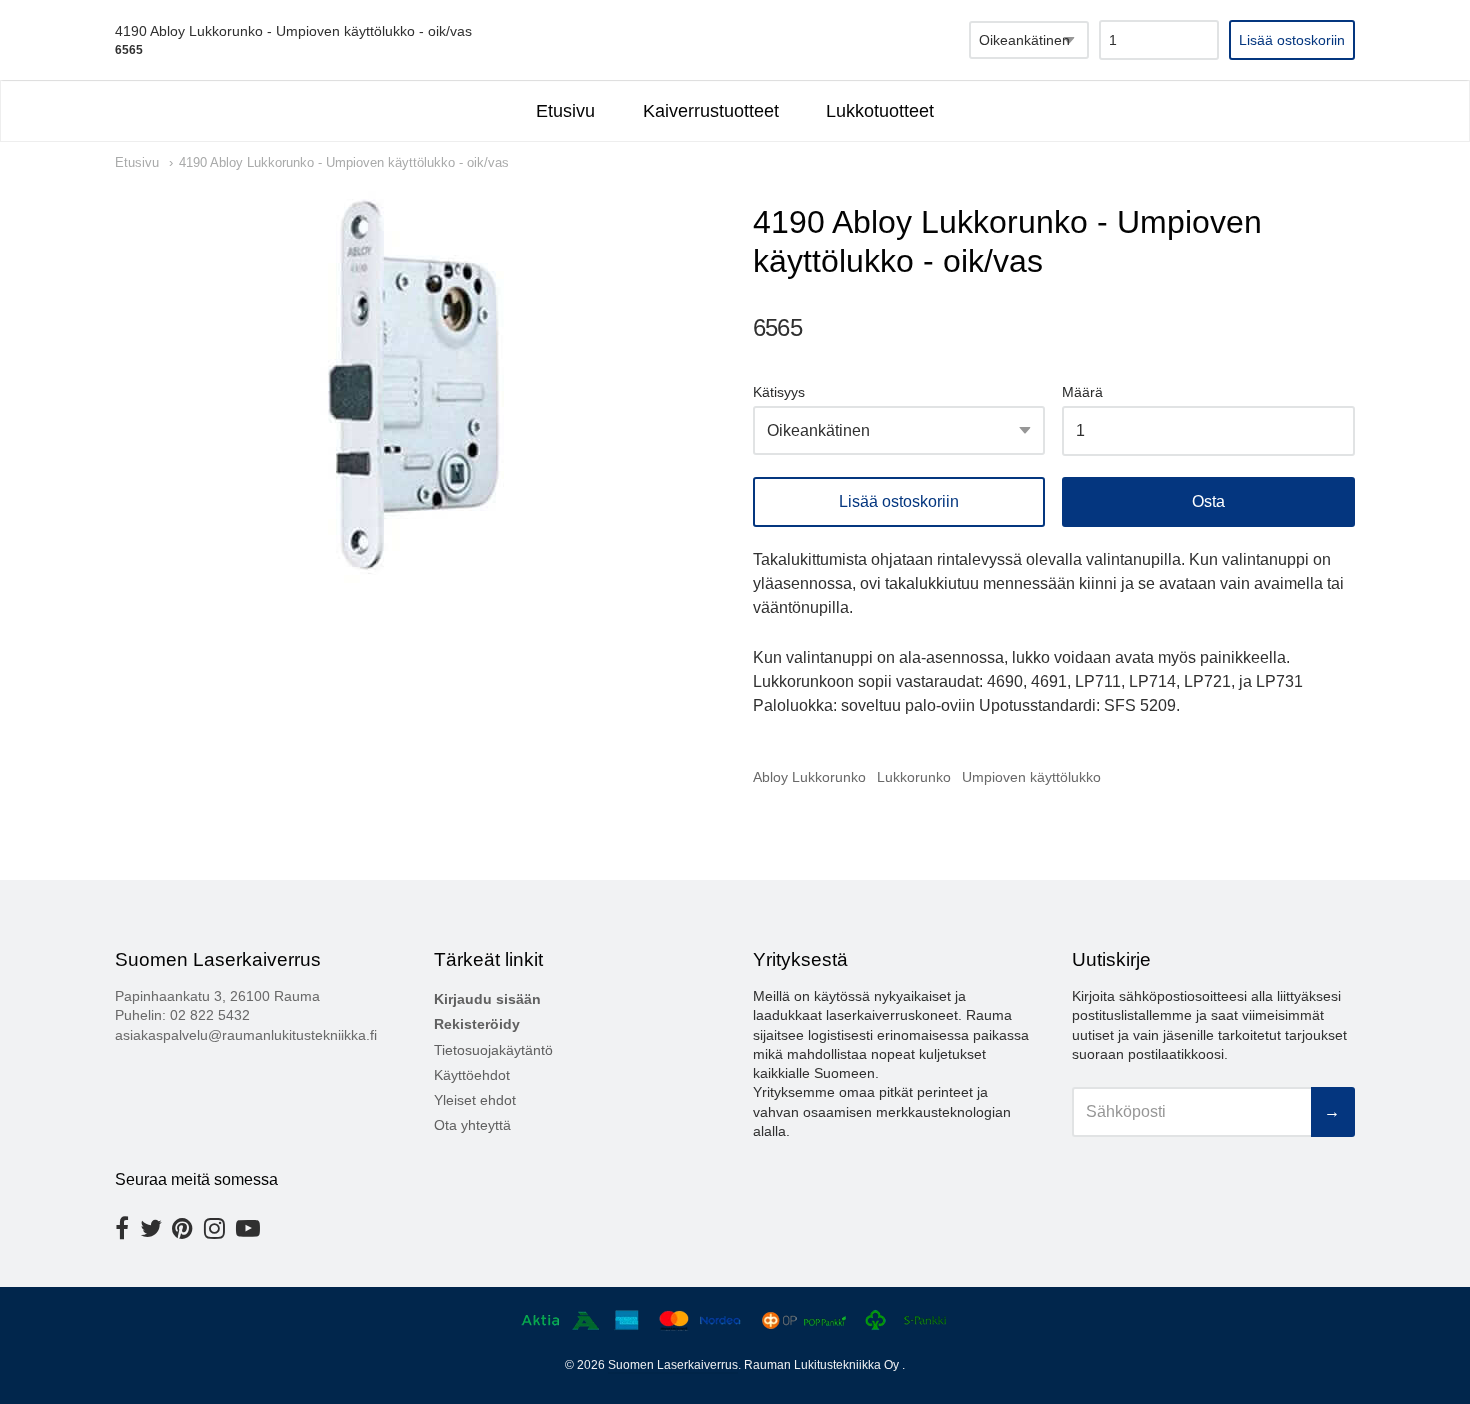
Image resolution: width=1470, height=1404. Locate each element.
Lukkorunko (914, 777)
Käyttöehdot (472, 1075)
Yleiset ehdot (475, 1100)
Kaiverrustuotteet (711, 111)
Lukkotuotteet (880, 111)
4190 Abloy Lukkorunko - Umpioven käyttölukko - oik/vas (344, 162)
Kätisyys (779, 392)
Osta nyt (1208, 502)
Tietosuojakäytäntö (493, 1050)
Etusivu (565, 111)
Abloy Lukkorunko (809, 777)
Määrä (1082, 392)
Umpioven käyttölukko (1031, 777)
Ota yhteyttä (472, 1125)
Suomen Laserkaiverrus (673, 1365)
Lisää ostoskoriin (899, 501)
